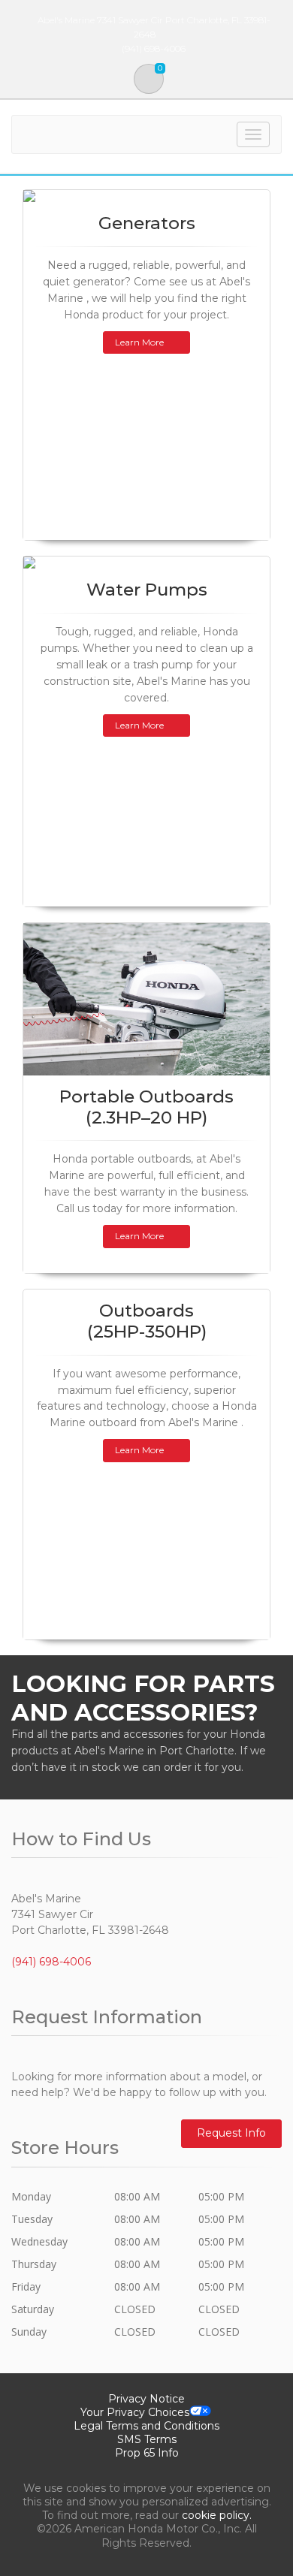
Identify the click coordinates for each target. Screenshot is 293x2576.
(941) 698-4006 (51, 1962)
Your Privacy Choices (135, 2412)
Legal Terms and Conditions (146, 2426)
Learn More (139, 342)
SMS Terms (147, 2439)
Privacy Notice (146, 2399)
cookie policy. (217, 2515)
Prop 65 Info (147, 2453)
